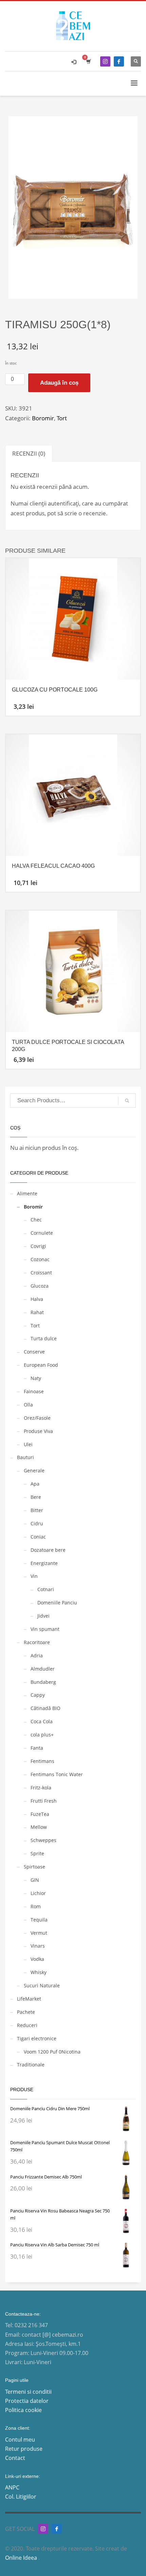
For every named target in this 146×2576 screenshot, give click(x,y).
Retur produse (24, 2449)
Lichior (38, 1893)
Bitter (37, 1510)
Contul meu (20, 2440)
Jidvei (43, 1616)
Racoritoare (37, 1642)
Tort (62, 418)
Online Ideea (22, 2558)
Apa (35, 1484)
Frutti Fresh (44, 1801)
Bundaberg (43, 1682)
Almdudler (43, 1669)
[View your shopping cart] (88, 61)
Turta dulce (44, 1338)
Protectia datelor (27, 2401)
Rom (36, 1906)
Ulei (28, 1444)
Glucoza (40, 1286)
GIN (35, 1880)
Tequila (39, 1920)
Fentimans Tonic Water (57, 1774)
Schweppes (43, 1840)
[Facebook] (119, 61)
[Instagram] (105, 61)
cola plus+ (42, 1735)
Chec (36, 1220)
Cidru (37, 1523)
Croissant (41, 1273)
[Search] (127, 1101)
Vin (34, 1576)
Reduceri (27, 2025)
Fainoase (34, 1391)
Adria (37, 1655)
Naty (36, 1378)
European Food (41, 1365)
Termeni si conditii (28, 2392)
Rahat (37, 1312)
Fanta (37, 1748)
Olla (28, 1405)
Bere (36, 1497)
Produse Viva (38, 1431)
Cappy (38, 1695)
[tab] (29, 453)
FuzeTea (40, 1814)
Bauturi (25, 1457)
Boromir (43, 418)
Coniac (38, 1537)
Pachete (26, 2012)
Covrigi (38, 1246)
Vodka (37, 1959)
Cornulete (42, 1233)
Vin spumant (45, 1629)
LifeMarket (29, 1999)
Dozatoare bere (48, 1550)
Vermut (39, 1933)
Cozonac (40, 1259)
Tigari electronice (37, 2038)
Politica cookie (23, 2410)
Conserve (34, 1352)
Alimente (27, 1193)
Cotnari (46, 1589)
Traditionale (31, 2065)
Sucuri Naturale (42, 1985)
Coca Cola (42, 1721)
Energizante (44, 1563)
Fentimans (42, 1761)
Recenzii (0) (29, 453)
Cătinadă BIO (45, 1708)
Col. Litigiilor (21, 2497)
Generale (34, 1470)
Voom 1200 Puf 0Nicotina (52, 2052)
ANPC (12, 2487)
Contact (15, 2458)
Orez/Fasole (37, 1418)
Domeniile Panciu (57, 1603)
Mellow (39, 1827)
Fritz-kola (41, 1788)
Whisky (39, 1972)
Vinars (38, 1946)
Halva (37, 1299)
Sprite (37, 1853)
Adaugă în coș (59, 383)
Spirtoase (34, 1867)
